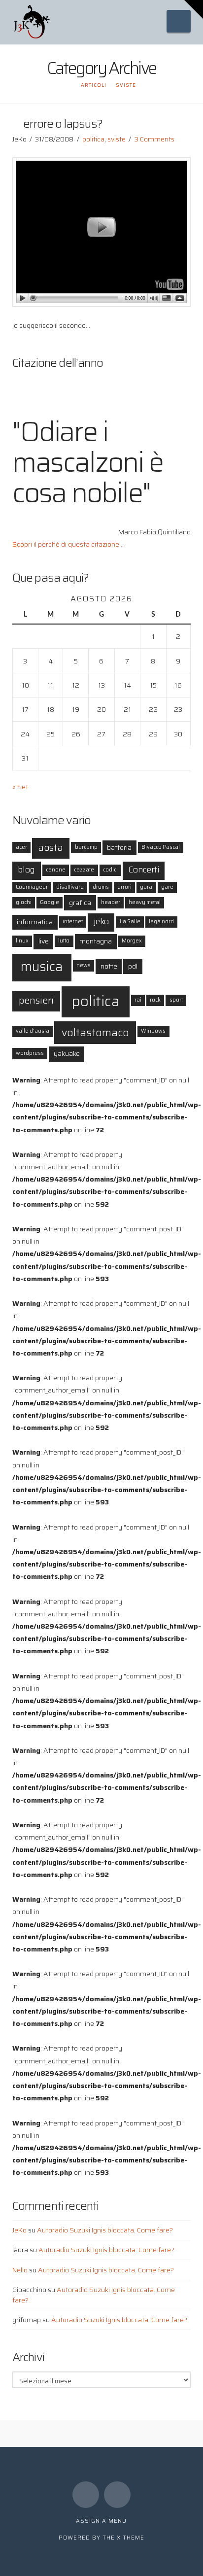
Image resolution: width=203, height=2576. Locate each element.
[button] (179, 21)
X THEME (131, 2538)
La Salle (130, 922)
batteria (119, 847)
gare (167, 887)
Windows (153, 1031)
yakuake (67, 1053)
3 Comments (154, 139)
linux (22, 941)
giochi (24, 902)
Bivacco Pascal (161, 847)
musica (42, 966)
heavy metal (145, 902)
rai (138, 1000)
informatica (35, 922)
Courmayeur (32, 887)
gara (146, 887)
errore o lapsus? (63, 123)
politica (93, 139)
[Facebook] (86, 2495)
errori (124, 887)
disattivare (70, 887)
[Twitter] (117, 2495)
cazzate (84, 870)
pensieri (36, 1000)
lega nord (161, 922)
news (84, 965)
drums (101, 887)
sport (176, 1000)
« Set (20, 787)
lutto (64, 941)
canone (56, 870)
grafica (80, 903)
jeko (101, 922)
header (111, 902)
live (44, 941)
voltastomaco (95, 1032)
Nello (20, 2270)
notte (109, 966)
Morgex (132, 941)
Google (50, 902)
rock (155, 1000)
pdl (133, 966)
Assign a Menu (101, 2521)
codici (110, 870)
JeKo (19, 2230)
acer (21, 847)
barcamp (86, 847)
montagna (96, 941)
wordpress (30, 1053)
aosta (51, 848)
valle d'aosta (33, 1031)
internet (73, 922)
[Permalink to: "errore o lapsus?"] (102, 232)
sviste (117, 139)
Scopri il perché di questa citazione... (68, 544)
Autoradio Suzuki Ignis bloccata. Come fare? (105, 2230)
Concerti (144, 870)
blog (26, 870)
